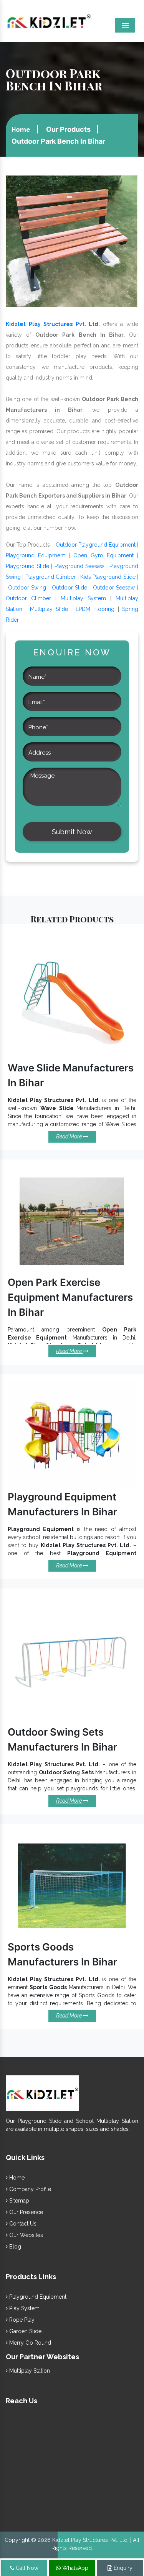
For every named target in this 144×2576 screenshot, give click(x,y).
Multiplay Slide (49, 609)
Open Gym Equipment (103, 555)
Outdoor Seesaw (114, 588)
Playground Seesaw (79, 566)
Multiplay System (83, 598)
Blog (14, 2247)
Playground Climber (50, 577)
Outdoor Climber (28, 598)
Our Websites (25, 2235)
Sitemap (18, 2201)
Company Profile (29, 2189)
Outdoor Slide (70, 588)
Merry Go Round (29, 2343)
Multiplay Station (29, 2371)
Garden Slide (25, 2331)
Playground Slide (27, 566)
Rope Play (21, 2320)
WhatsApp (74, 2568)
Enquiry (122, 2568)
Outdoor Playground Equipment (96, 545)
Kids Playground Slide (108, 577)
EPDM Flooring (95, 609)
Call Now (26, 2568)
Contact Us (22, 2224)
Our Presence (25, 2212)
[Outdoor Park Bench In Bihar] (72, 241)
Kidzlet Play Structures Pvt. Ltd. (53, 324)
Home (21, 130)
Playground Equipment (35, 555)
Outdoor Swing (27, 588)
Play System (24, 2308)
